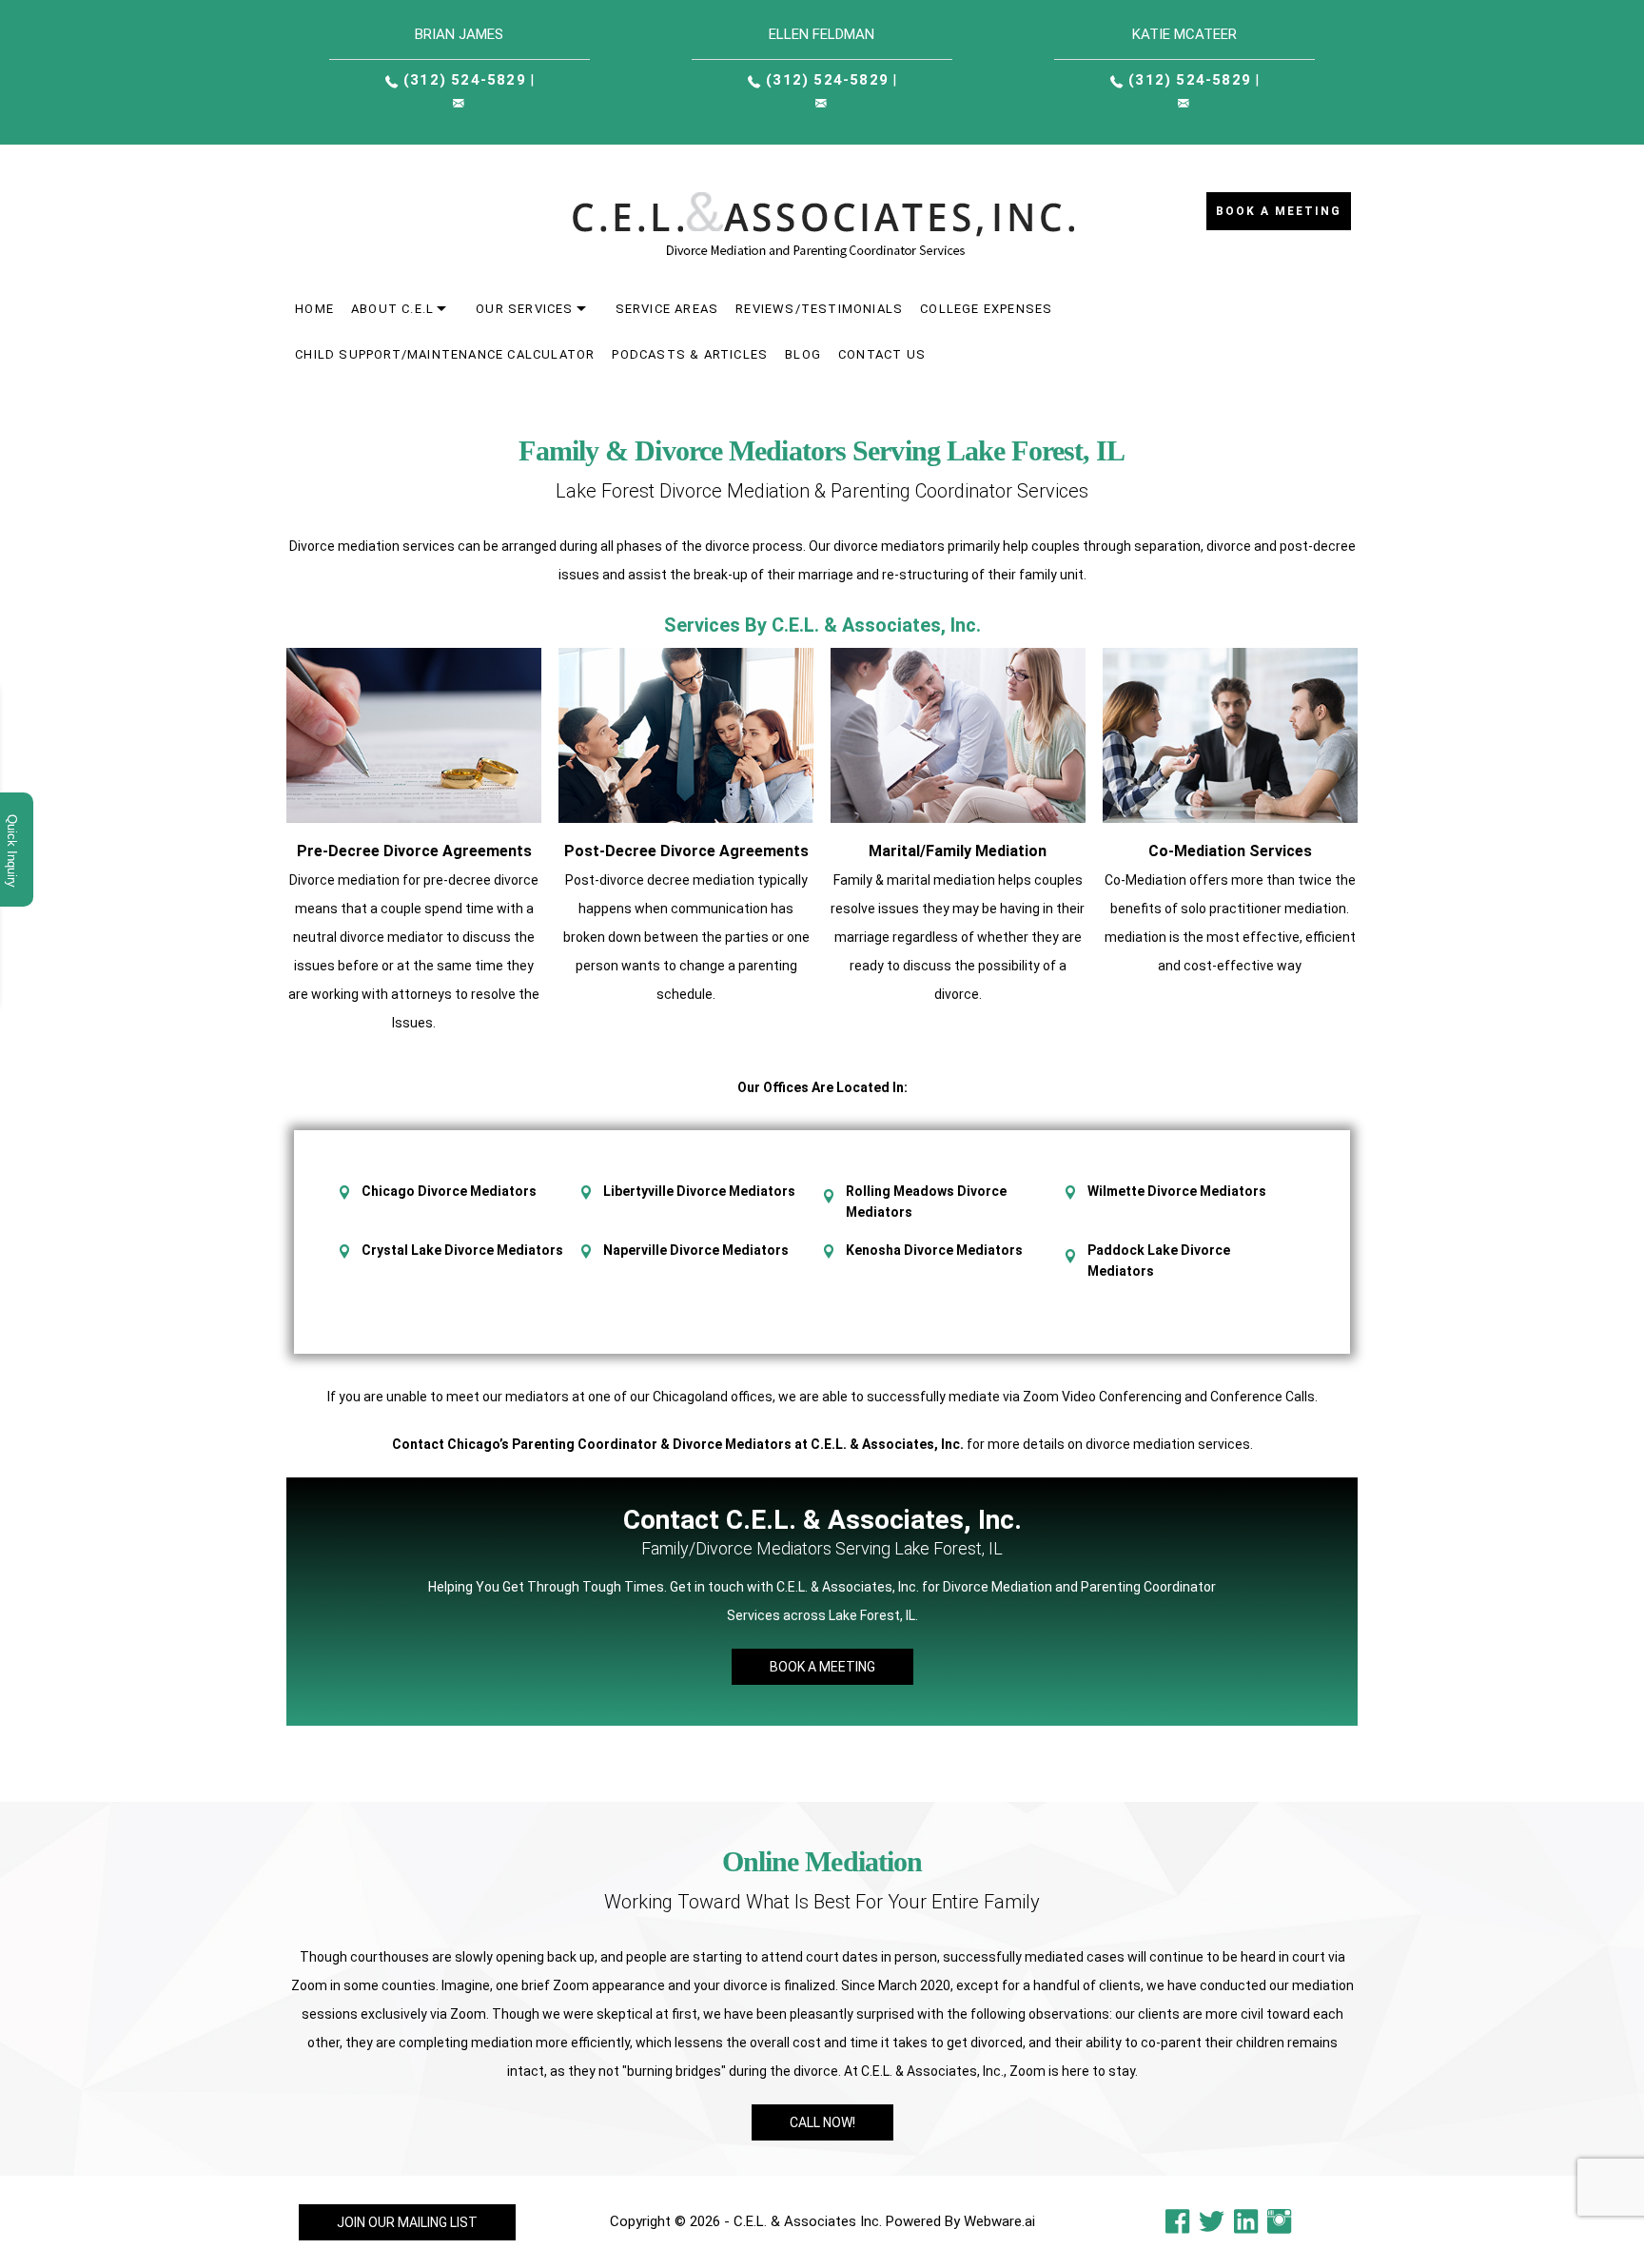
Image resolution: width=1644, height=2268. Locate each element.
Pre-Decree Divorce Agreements (414, 851)
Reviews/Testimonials (819, 309)
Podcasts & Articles (690, 354)
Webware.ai (999, 2221)
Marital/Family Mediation (958, 851)
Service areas (667, 309)
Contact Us (882, 354)
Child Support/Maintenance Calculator (445, 354)
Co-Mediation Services (1230, 851)
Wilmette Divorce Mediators (1177, 1191)
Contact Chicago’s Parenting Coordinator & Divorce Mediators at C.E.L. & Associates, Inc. (678, 1444)
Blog (803, 354)
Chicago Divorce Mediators (449, 1191)
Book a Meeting (1279, 211)
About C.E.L (392, 309)
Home (314, 309)
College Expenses (986, 309)
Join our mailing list (407, 2222)
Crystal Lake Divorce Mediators (462, 1250)
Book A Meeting (822, 1667)
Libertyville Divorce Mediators (699, 1191)
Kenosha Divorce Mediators (934, 1250)
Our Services (524, 309)
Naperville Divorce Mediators (696, 1250)
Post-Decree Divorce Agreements (686, 851)
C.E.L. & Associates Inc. (808, 2221)
